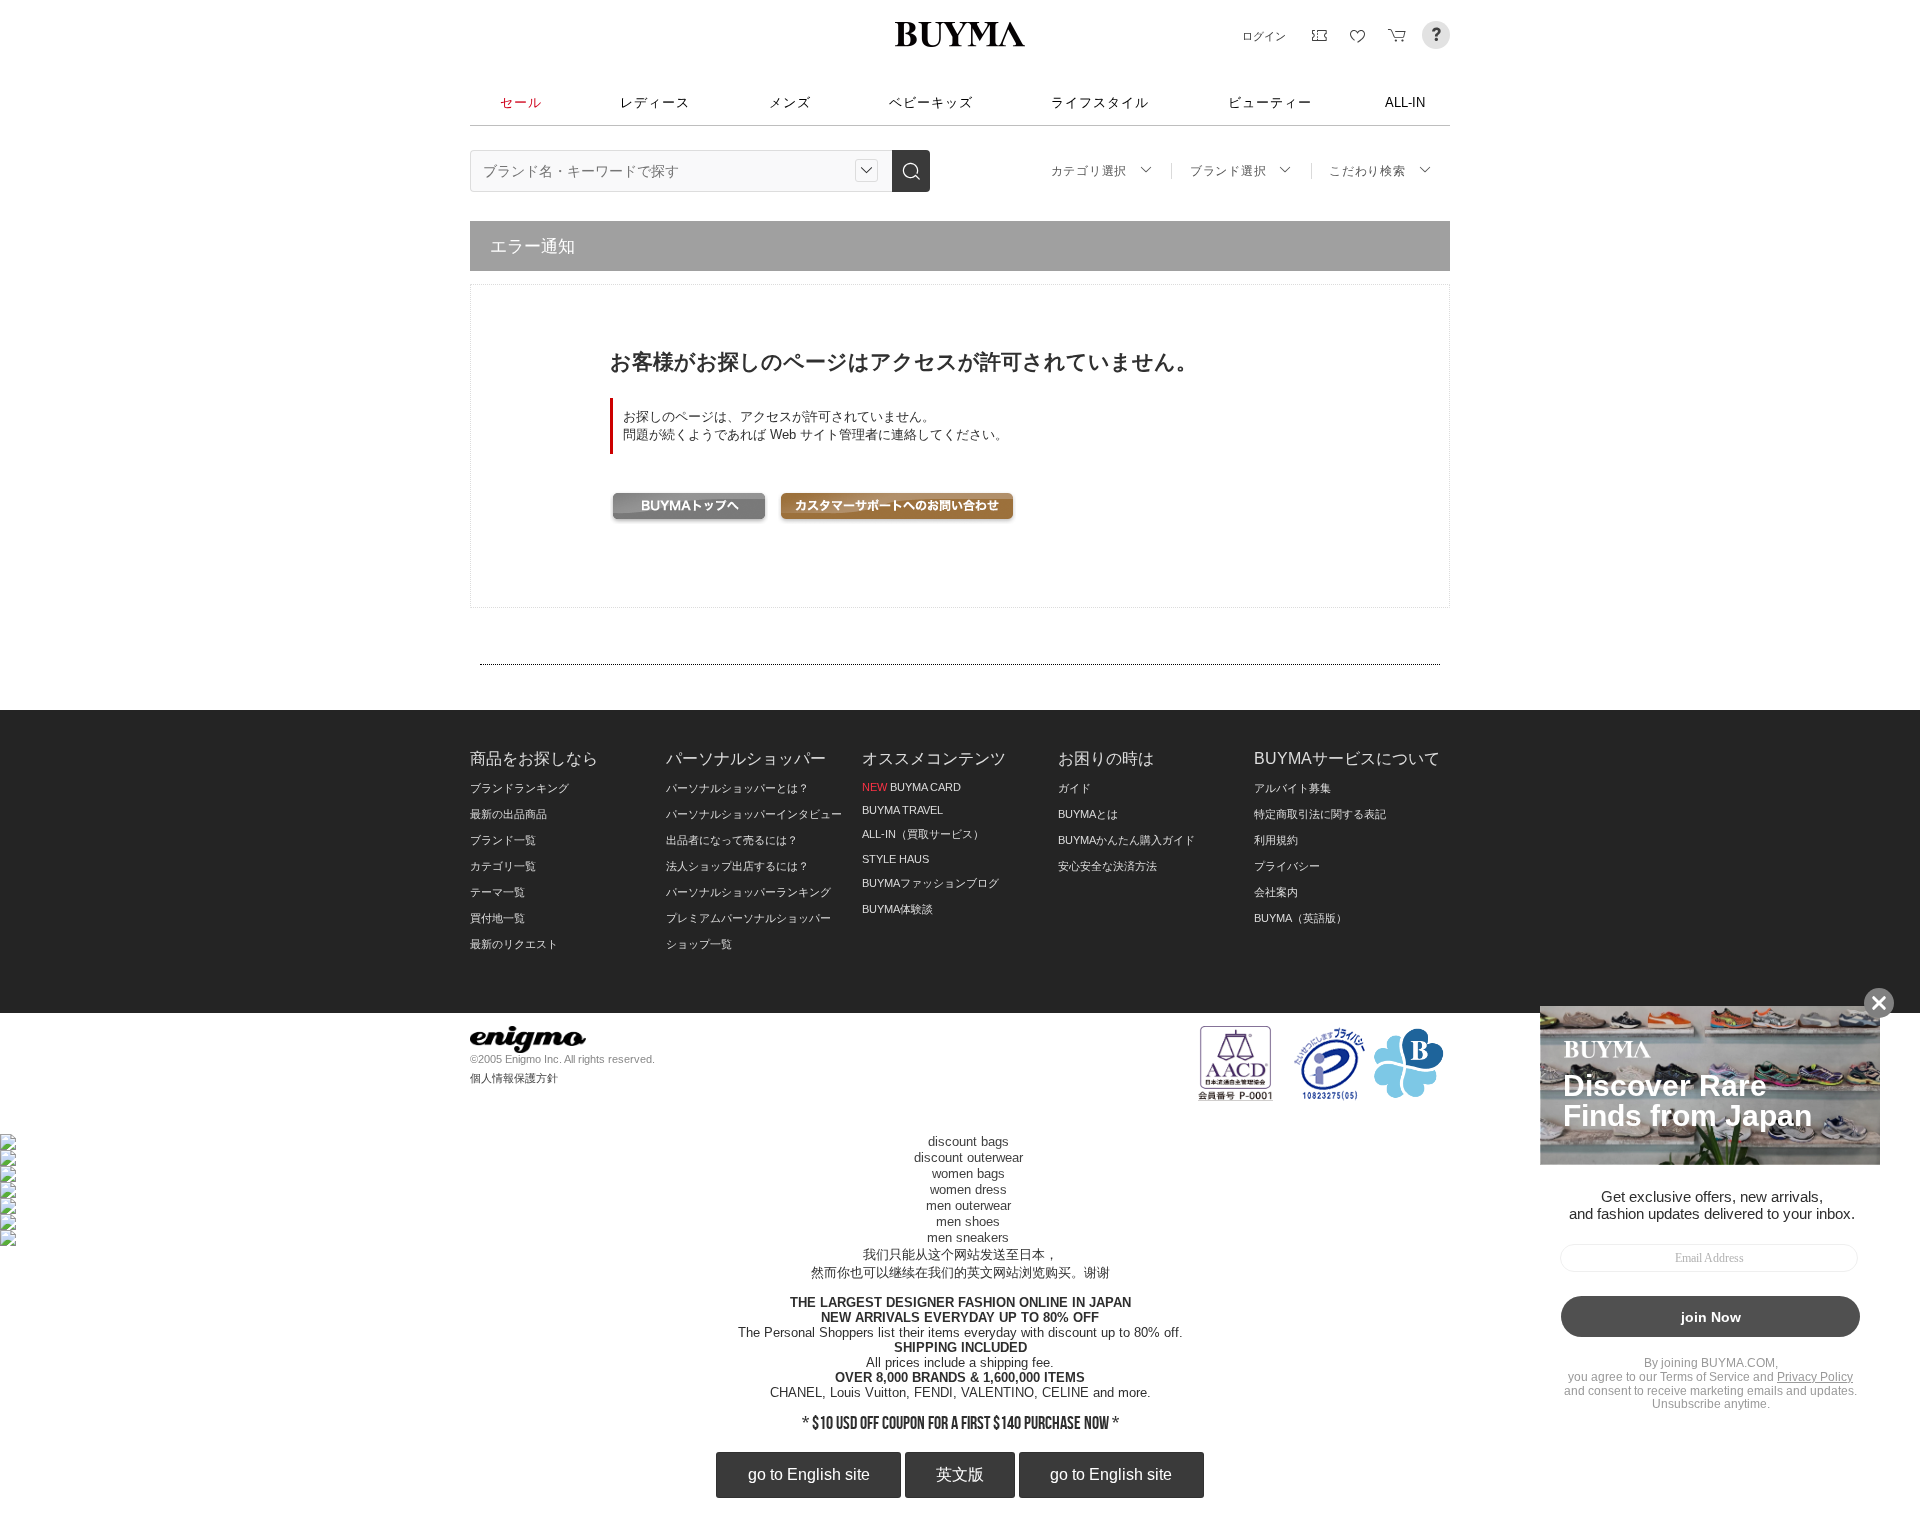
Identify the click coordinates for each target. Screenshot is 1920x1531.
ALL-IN (1405, 102)
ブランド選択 (1228, 171)
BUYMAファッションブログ (930, 883)
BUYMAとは (1088, 814)
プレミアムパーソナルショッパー (748, 918)
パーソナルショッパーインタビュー (754, 814)
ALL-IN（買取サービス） (923, 834)
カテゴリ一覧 (503, 866)
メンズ (790, 102)
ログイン (1264, 36)
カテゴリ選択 (1089, 171)
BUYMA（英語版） (1300, 918)
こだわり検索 (1367, 171)
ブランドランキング (519, 788)
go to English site (809, 1474)
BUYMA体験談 (897, 909)
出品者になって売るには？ (732, 840)
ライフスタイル (1100, 102)
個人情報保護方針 (514, 1078)
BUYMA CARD (911, 787)
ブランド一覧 (503, 840)
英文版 (960, 1474)
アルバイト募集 (1292, 788)
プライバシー (1287, 866)
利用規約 (1276, 840)
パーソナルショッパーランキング (748, 892)
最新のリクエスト (514, 944)
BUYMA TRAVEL (902, 810)
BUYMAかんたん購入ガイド (1126, 840)
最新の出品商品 (508, 814)
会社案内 (1276, 892)
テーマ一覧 (497, 892)
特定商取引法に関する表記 (1320, 814)
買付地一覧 (497, 918)
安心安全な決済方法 (1107, 866)
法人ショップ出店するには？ (737, 866)
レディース (655, 102)
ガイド (1074, 788)
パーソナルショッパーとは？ (737, 788)
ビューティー (1270, 102)
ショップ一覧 (699, 944)
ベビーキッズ (931, 102)
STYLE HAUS (895, 859)
